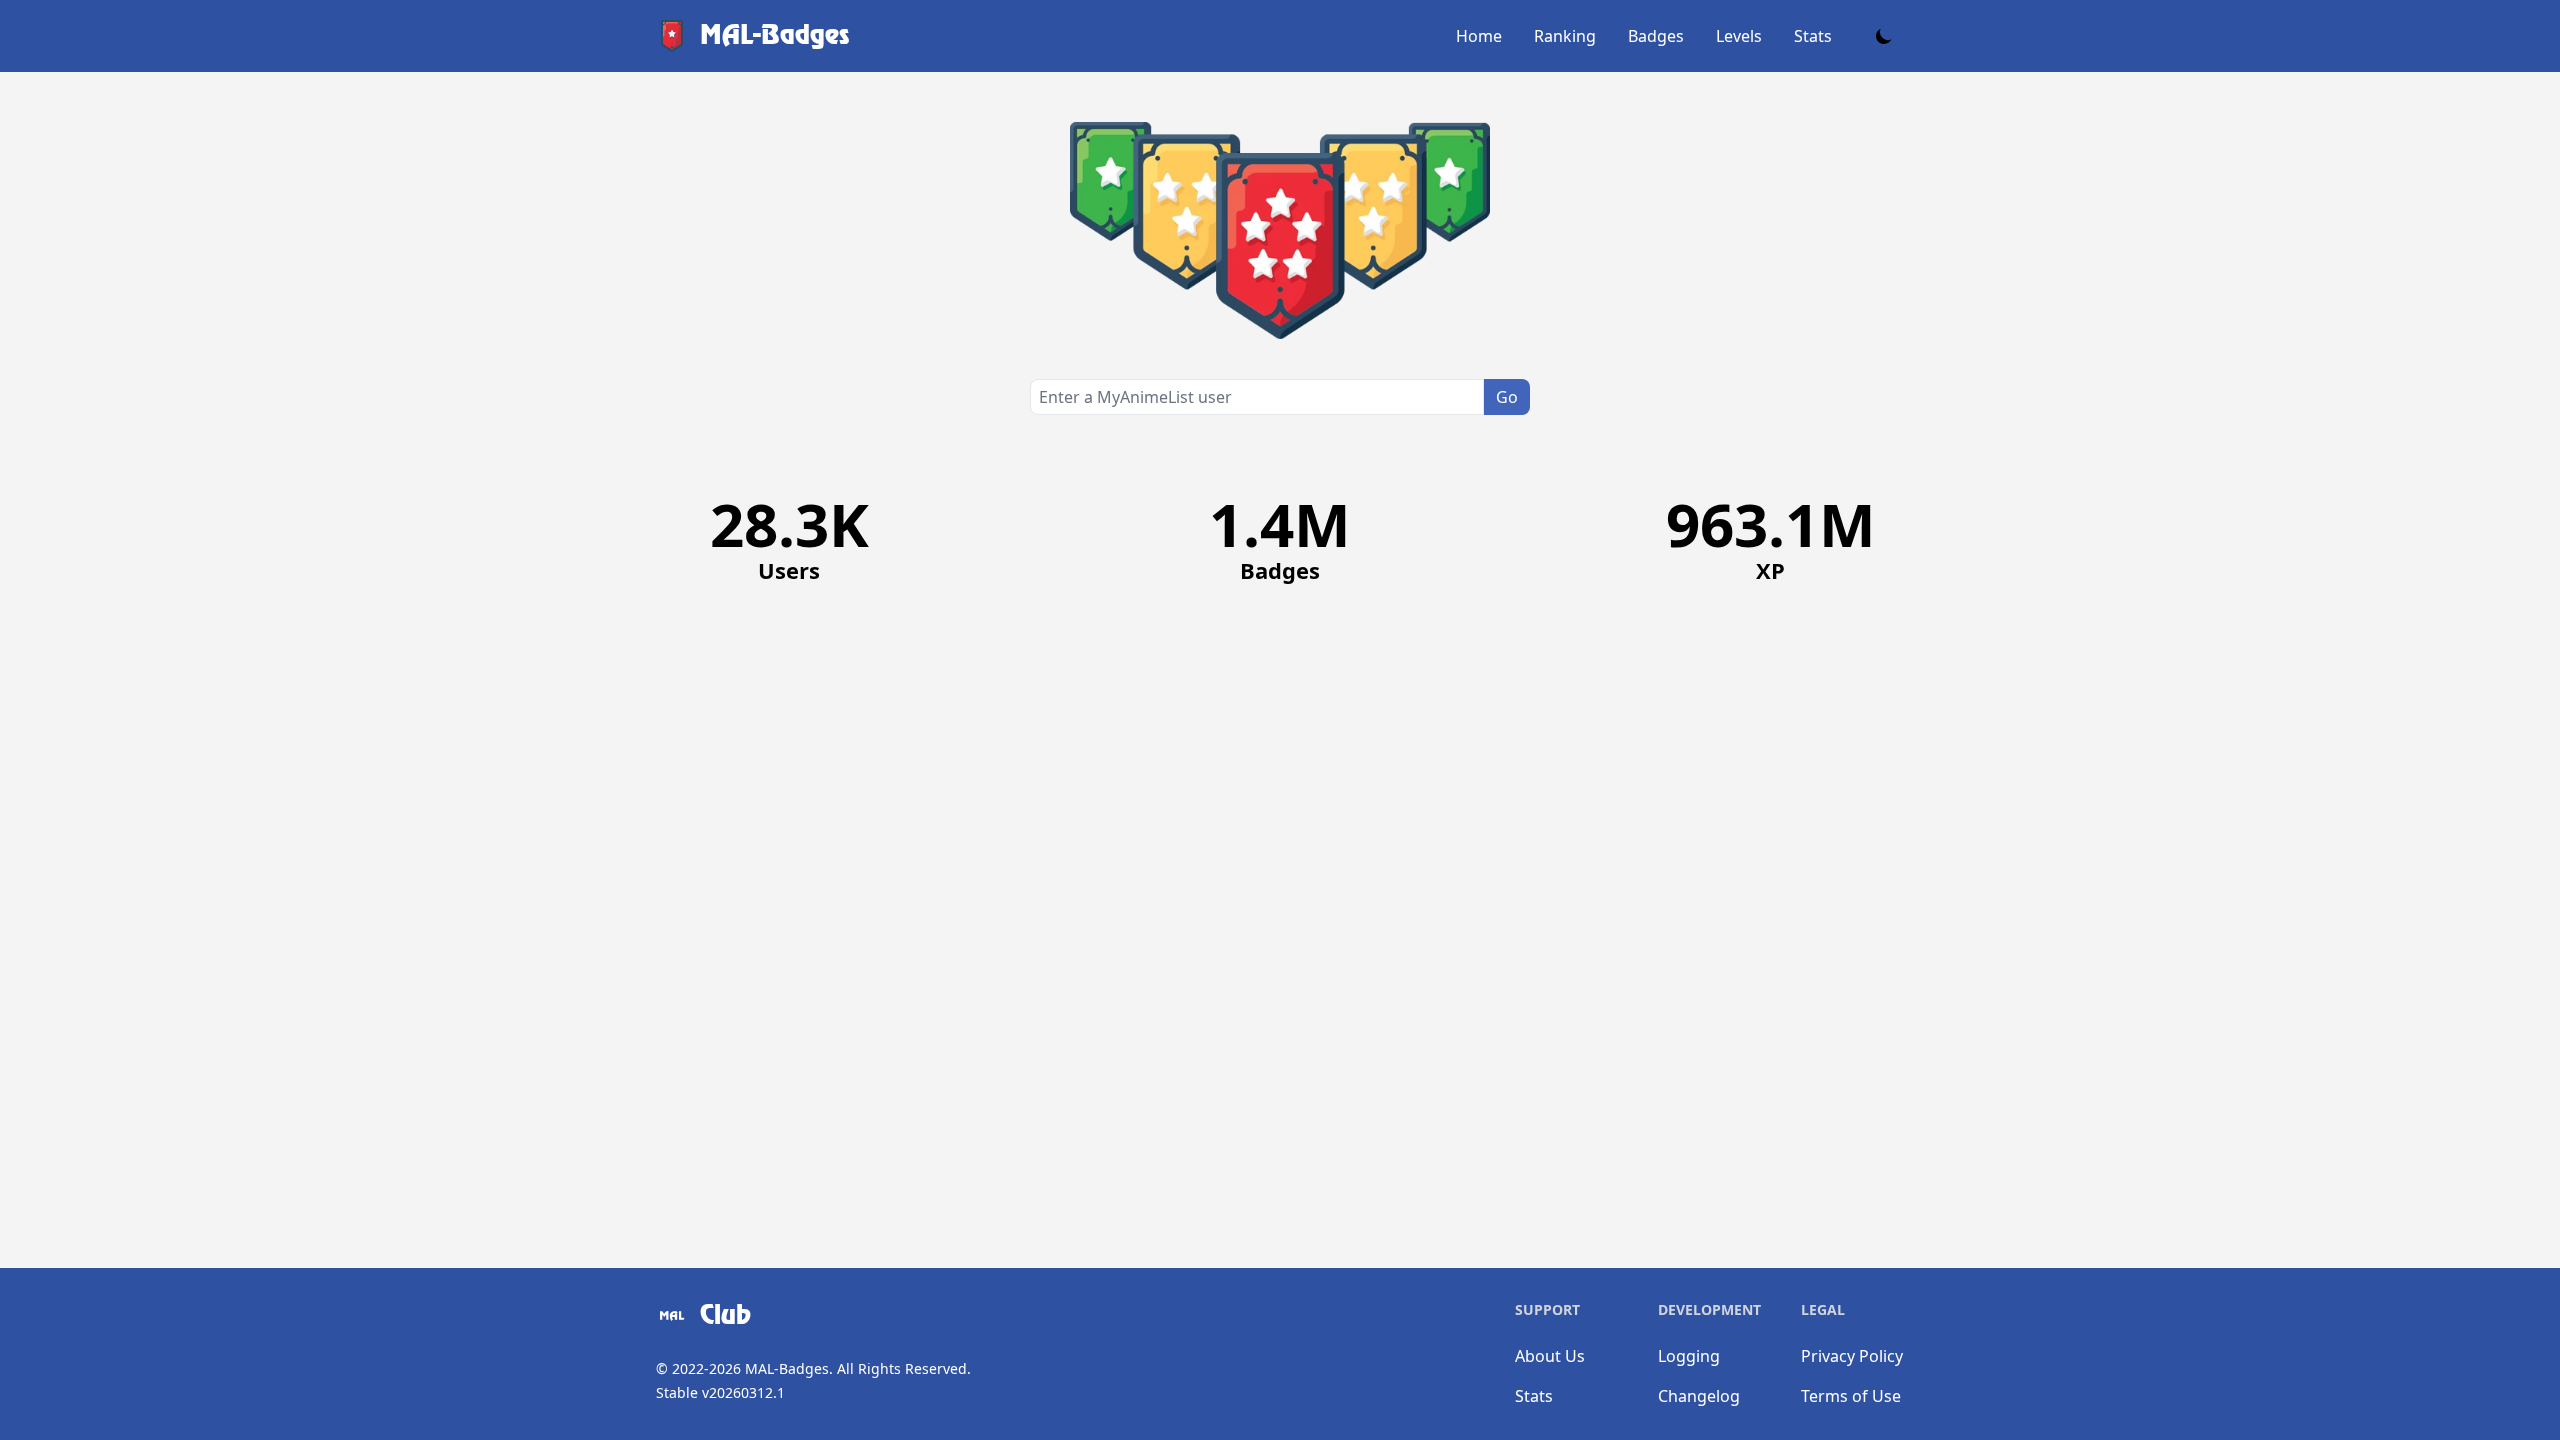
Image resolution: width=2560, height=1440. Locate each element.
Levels (1739, 36)
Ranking (1565, 36)
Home (1479, 36)
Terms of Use (1851, 1396)
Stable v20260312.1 (720, 1392)
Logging (1689, 1356)
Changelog (1699, 1396)
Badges (1656, 36)
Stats (1813, 36)
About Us (1550, 1356)
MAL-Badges (787, 1368)
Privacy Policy (1852, 1356)
